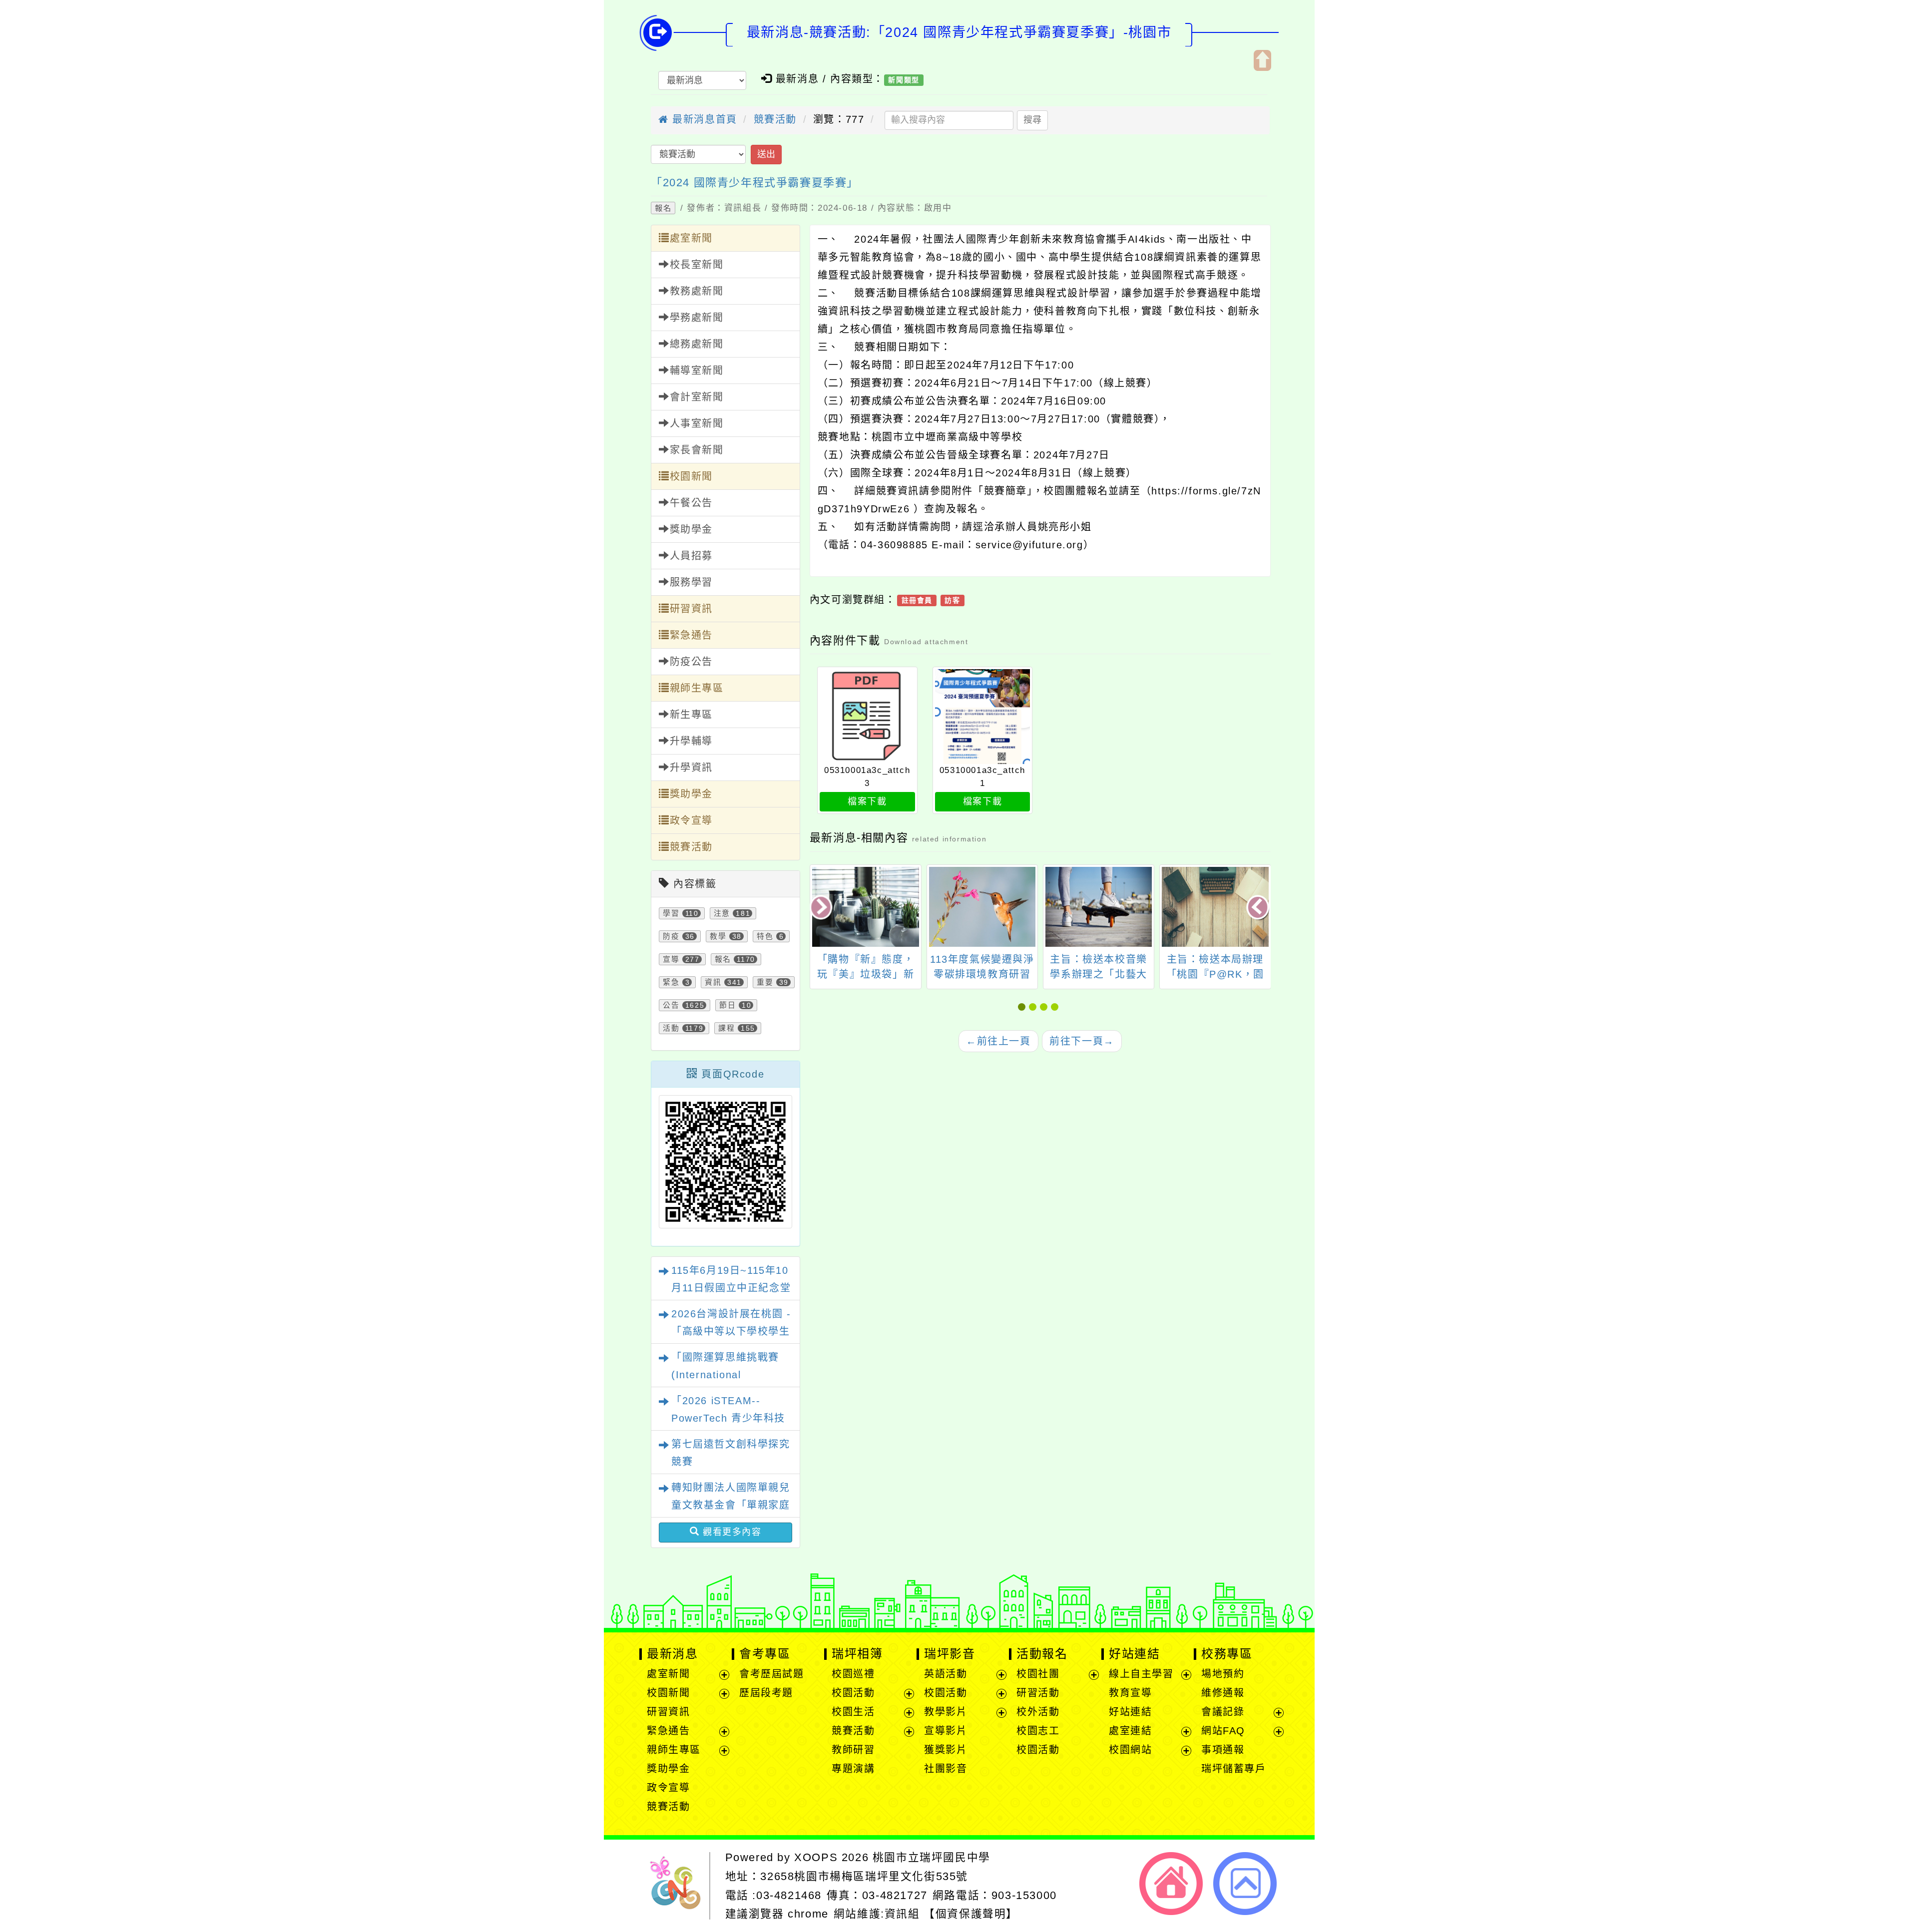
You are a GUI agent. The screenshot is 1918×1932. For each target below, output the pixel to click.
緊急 (671, 982)
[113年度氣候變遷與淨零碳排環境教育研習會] (982, 907)
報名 (663, 208)
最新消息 (672, 1654)
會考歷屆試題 (772, 1674)
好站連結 (1134, 1654)
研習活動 (1038, 1693)
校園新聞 (691, 476)
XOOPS (816, 1857)
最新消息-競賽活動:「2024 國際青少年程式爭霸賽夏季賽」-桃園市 (959, 32)
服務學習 (691, 582)
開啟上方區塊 (1262, 60)
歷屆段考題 (766, 1693)
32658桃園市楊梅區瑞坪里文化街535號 (864, 1876)
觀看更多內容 (730, 1532)
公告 (671, 1005)
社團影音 (946, 1769)
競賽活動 (775, 119)
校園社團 (1038, 1674)
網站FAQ (1223, 1731)
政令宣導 (691, 820)
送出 (766, 154)
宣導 (671, 959)
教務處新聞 (697, 291)
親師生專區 (697, 688)
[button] (1023, 1007)
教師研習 (853, 1750)
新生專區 (691, 715)
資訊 (713, 982)
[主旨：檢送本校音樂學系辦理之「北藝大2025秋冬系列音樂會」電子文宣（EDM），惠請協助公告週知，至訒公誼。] (1099, 907)
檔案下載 (867, 801)
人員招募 (691, 556)
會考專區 (765, 1654)
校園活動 (853, 1693)
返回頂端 (1245, 1884)
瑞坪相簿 (857, 1654)
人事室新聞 (697, 423)
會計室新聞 (697, 397)
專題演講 (853, 1769)
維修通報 (1223, 1693)
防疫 (671, 936)
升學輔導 (691, 741)
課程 (726, 1028)
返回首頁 (1171, 1884)
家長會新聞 (697, 450)
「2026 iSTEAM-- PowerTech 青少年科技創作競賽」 (728, 1418)
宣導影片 (946, 1731)
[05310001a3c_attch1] (983, 717)
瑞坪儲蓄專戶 (1234, 1769)
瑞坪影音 (950, 1654)
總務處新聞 (697, 344)
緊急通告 (691, 635)
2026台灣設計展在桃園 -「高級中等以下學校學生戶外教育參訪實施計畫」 (731, 1331)
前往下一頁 (1082, 1041)
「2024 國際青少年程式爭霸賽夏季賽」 (755, 183)
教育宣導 (1130, 1693)
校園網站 (1130, 1750)
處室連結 (1130, 1731)
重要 (765, 982)
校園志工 (1038, 1731)
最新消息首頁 (703, 119)
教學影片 (946, 1712)
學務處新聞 (697, 318)
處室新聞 (691, 238)
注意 (722, 913)
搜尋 (1032, 120)
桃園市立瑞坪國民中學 (932, 1857)
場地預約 (1223, 1674)
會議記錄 (1223, 1712)
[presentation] (822, 908)
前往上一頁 (998, 1041)
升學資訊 (691, 768)
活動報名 (1042, 1654)
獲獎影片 (946, 1750)
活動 (671, 1028)
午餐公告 (691, 503)
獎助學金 (691, 529)
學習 (671, 913)
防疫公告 (691, 662)
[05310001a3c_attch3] (867, 717)
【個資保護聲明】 (971, 1914)
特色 (765, 936)
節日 (727, 1005)
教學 (718, 936)
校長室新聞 (697, 265)
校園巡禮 (853, 1674)
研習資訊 (691, 609)
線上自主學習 (1141, 1674)
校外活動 (1038, 1712)
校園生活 (853, 1712)
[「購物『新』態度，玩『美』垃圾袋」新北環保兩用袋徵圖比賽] (865, 907)
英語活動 (946, 1674)
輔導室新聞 (697, 371)
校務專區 (1227, 1654)
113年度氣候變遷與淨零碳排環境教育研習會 (982, 974)
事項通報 (1223, 1750)
